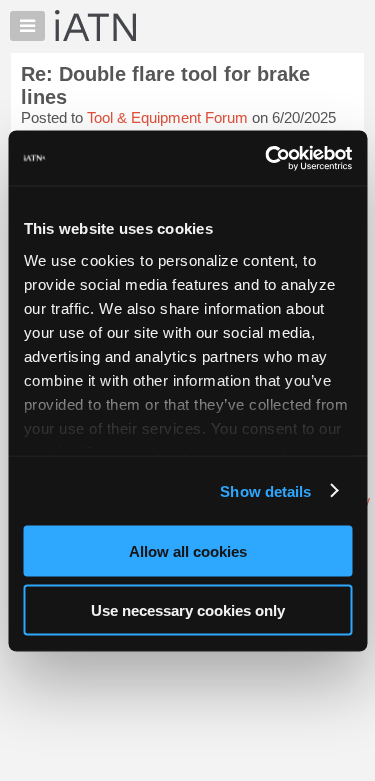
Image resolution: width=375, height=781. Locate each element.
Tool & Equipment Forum (167, 117)
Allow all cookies (188, 551)
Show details (265, 490)
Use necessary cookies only (188, 609)
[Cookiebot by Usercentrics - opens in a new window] (267, 158)
